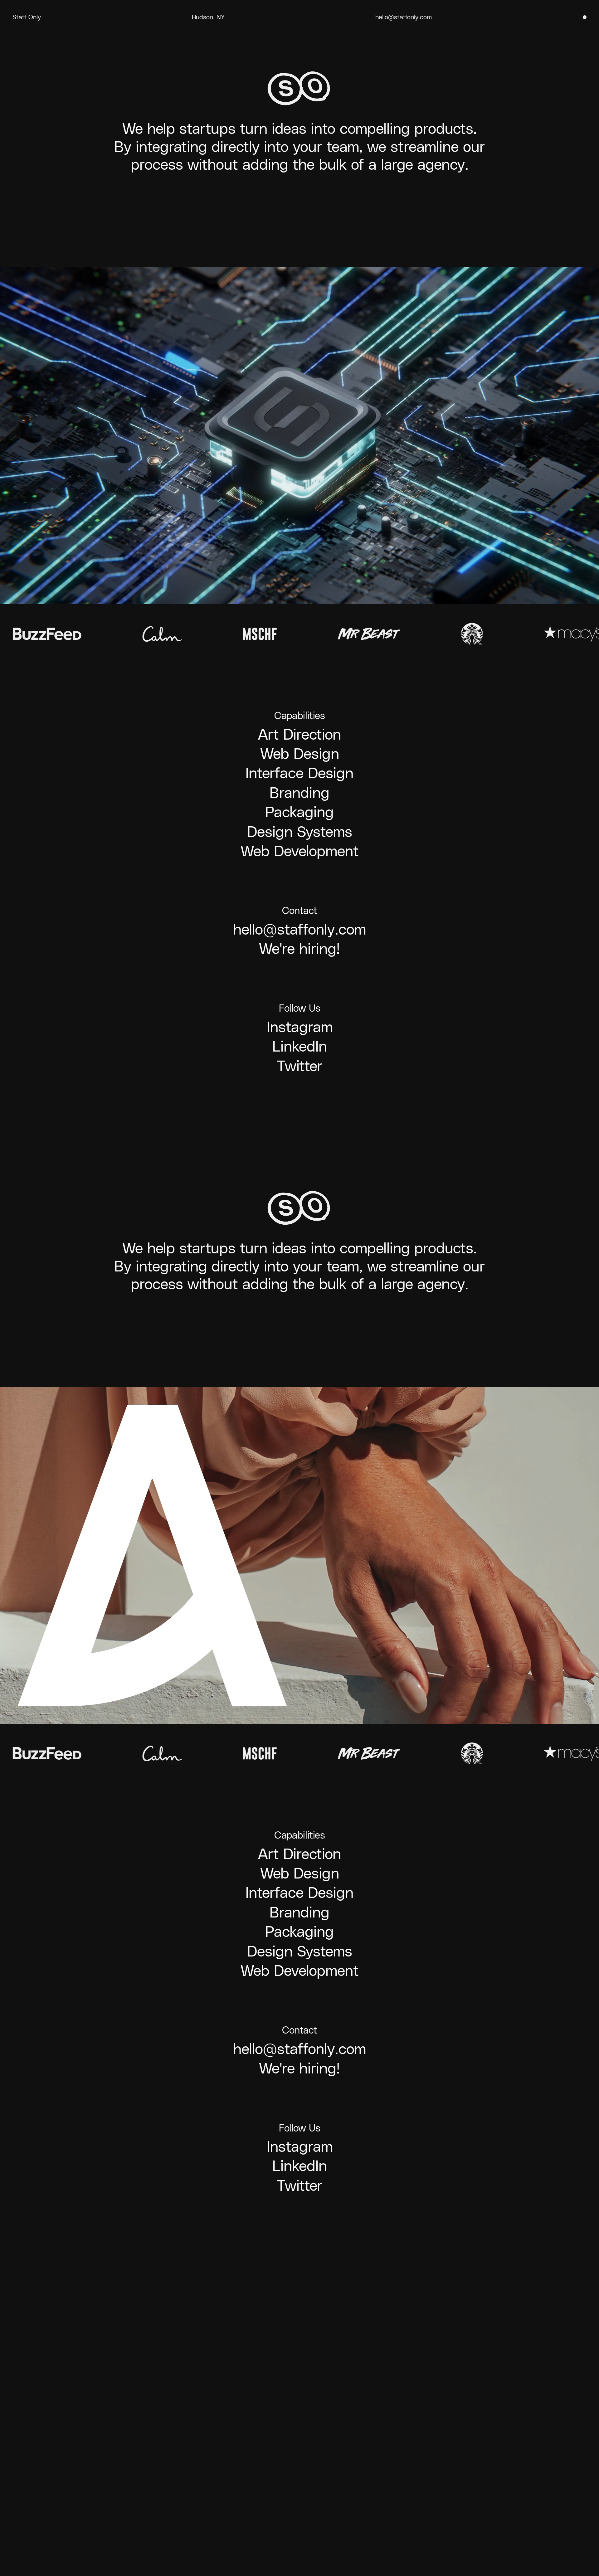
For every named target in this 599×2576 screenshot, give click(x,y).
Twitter (300, 1066)
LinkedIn (300, 1046)
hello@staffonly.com (404, 17)
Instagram (300, 1027)
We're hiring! (299, 949)
